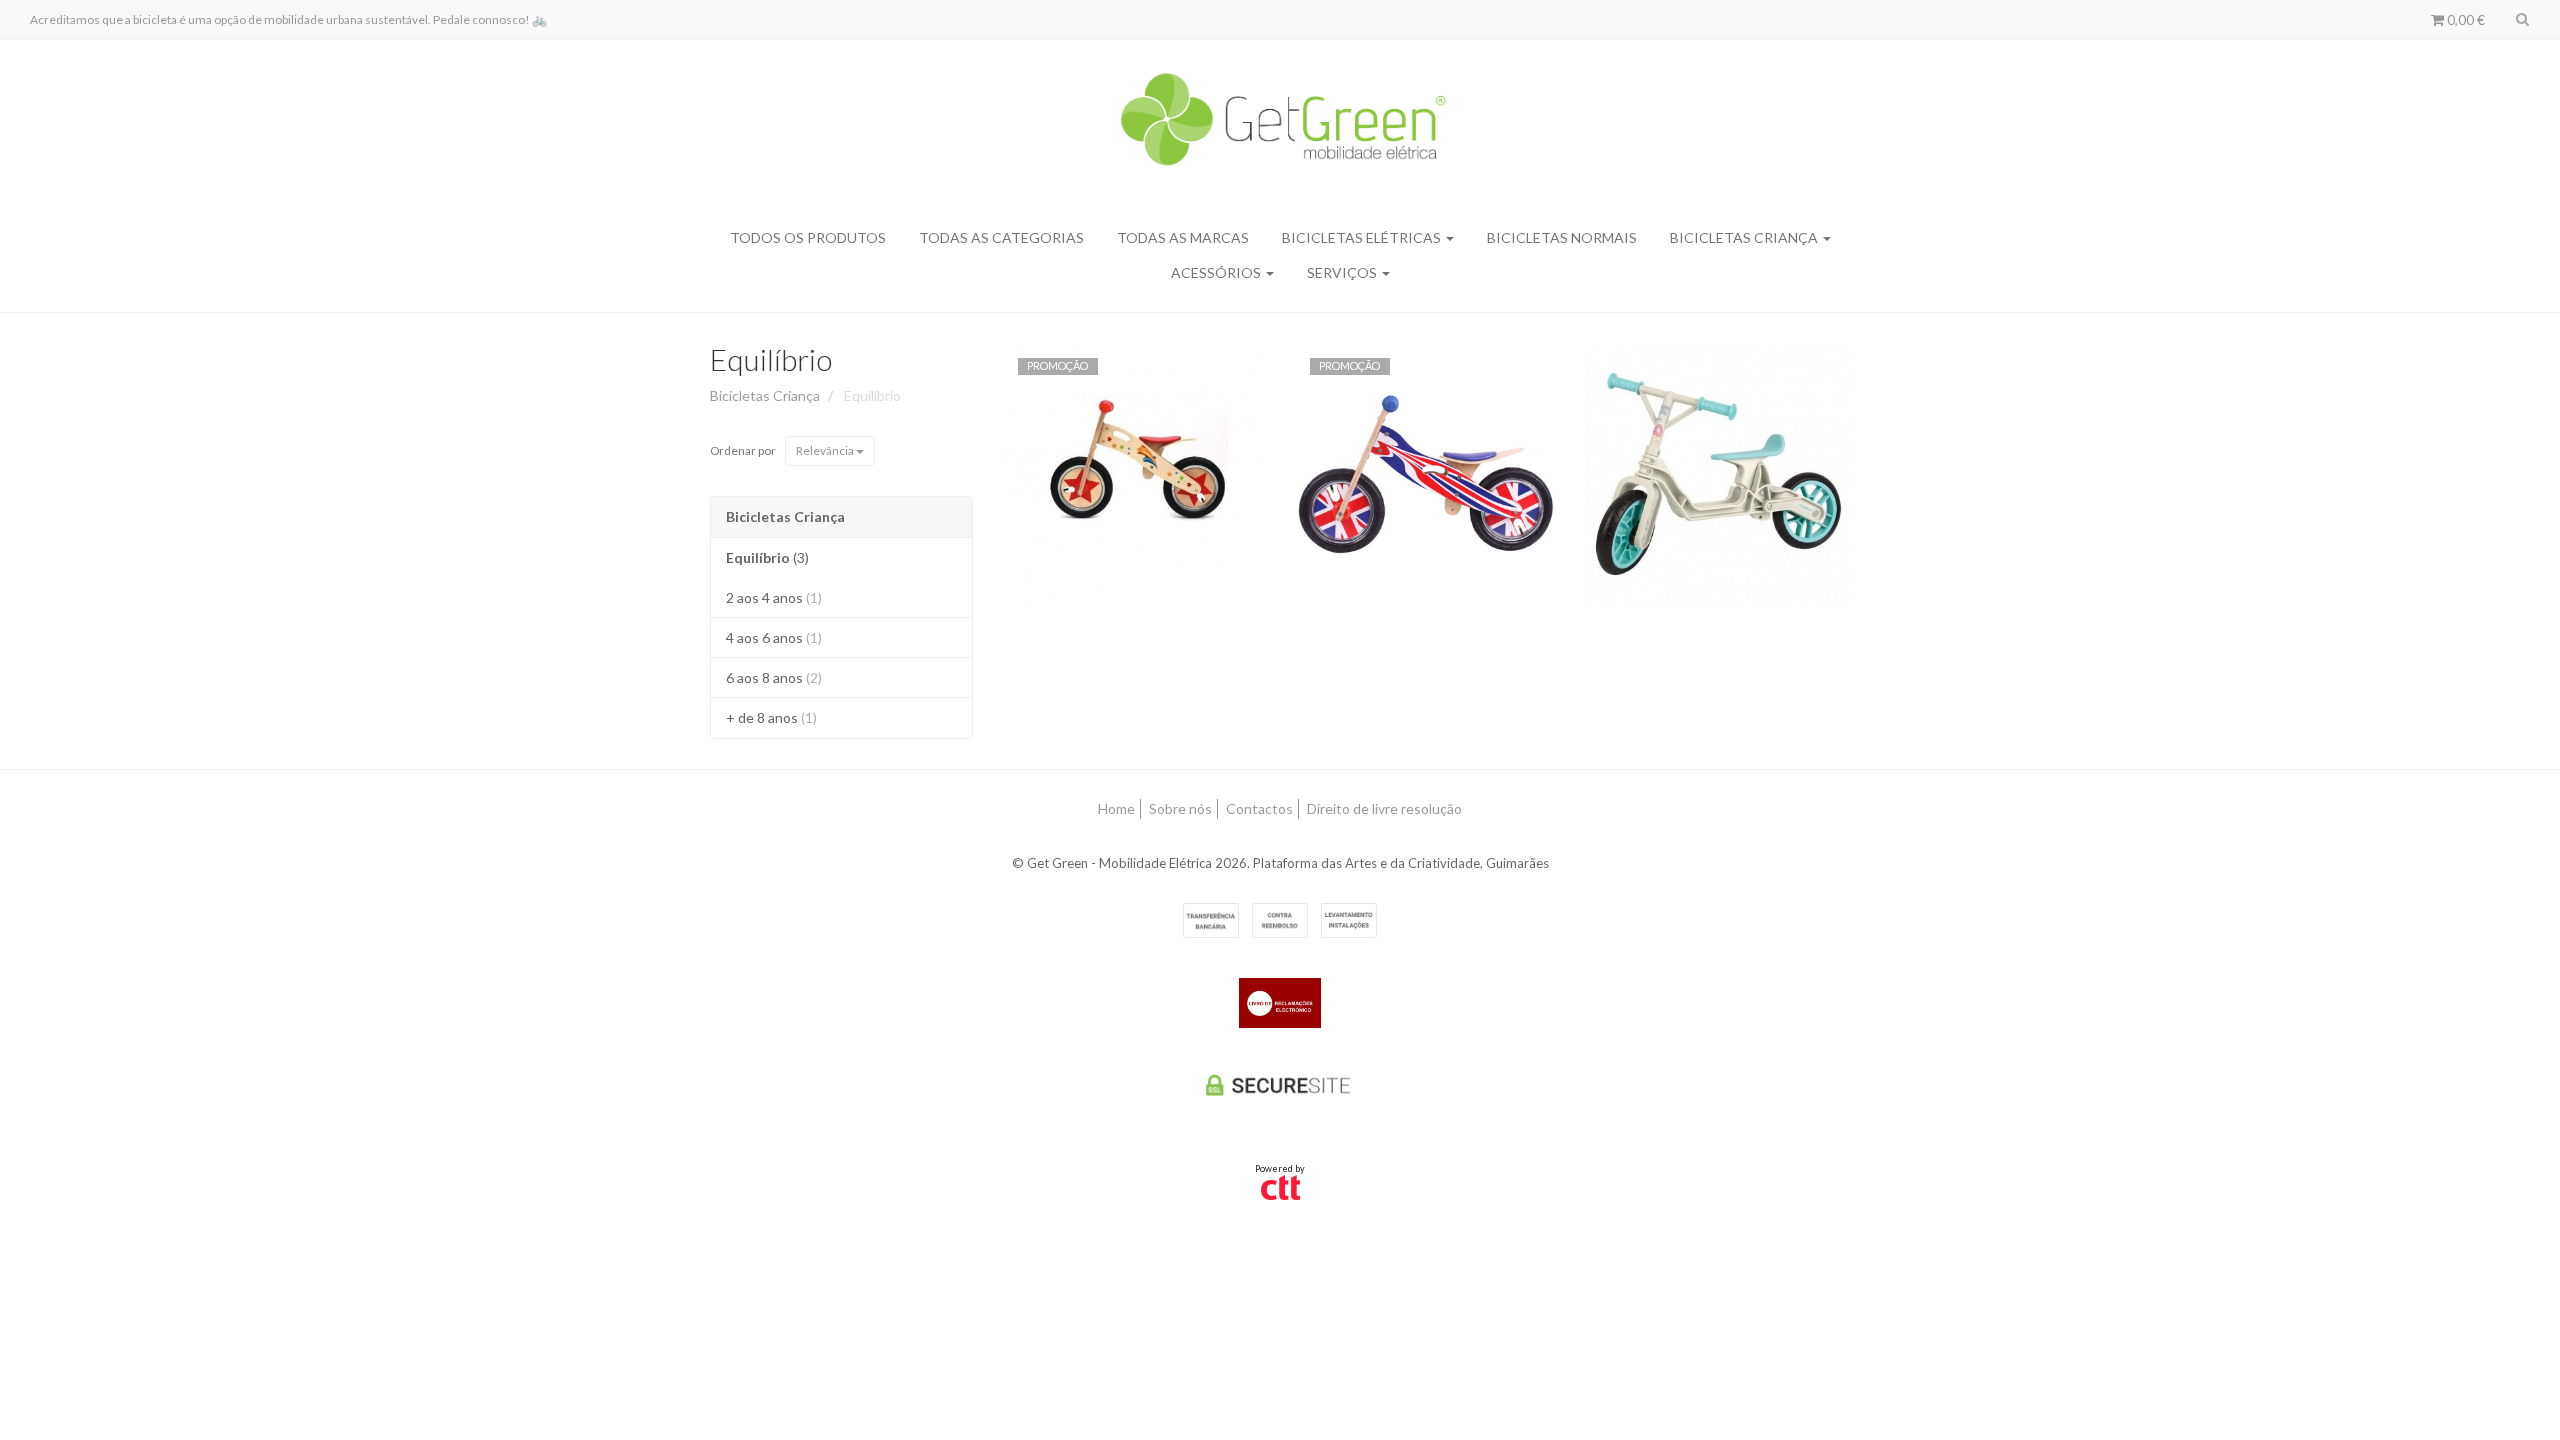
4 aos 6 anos (774, 637)
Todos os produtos (808, 237)
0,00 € (2464, 19)
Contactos (1259, 808)
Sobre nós (1180, 808)
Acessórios (1217, 272)
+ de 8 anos (771, 717)
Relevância (826, 450)
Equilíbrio (771, 359)
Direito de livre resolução (1384, 808)
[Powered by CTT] (1280, 1186)
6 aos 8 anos (774, 677)
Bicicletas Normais (1562, 237)
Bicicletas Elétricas (1363, 237)
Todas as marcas (1183, 237)
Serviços (1343, 272)
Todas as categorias (1001, 237)
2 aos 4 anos (774, 597)
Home (1116, 808)
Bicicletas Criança (1745, 237)
